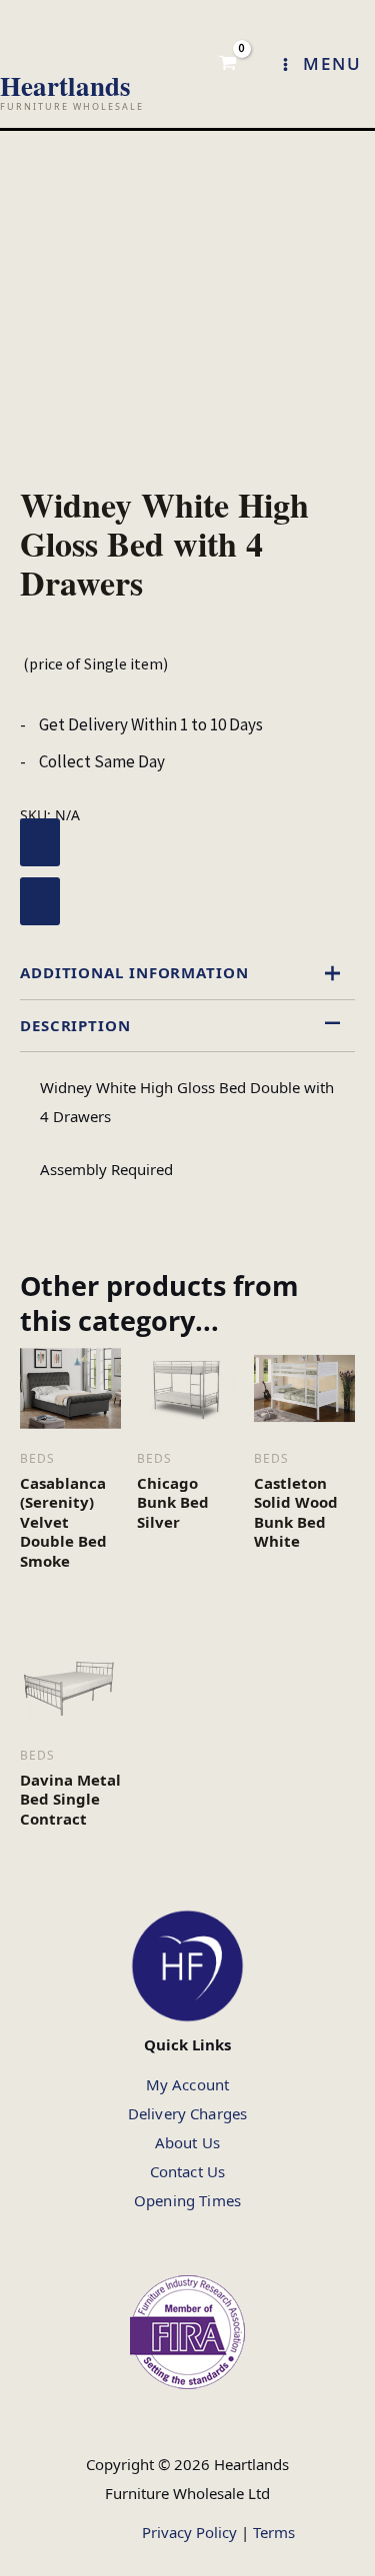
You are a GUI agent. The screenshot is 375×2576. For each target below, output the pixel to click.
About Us (187, 2142)
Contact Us (188, 2171)
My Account (188, 2084)
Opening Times (187, 2200)
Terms (274, 2532)
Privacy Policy (189, 2532)
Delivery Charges (187, 2113)
